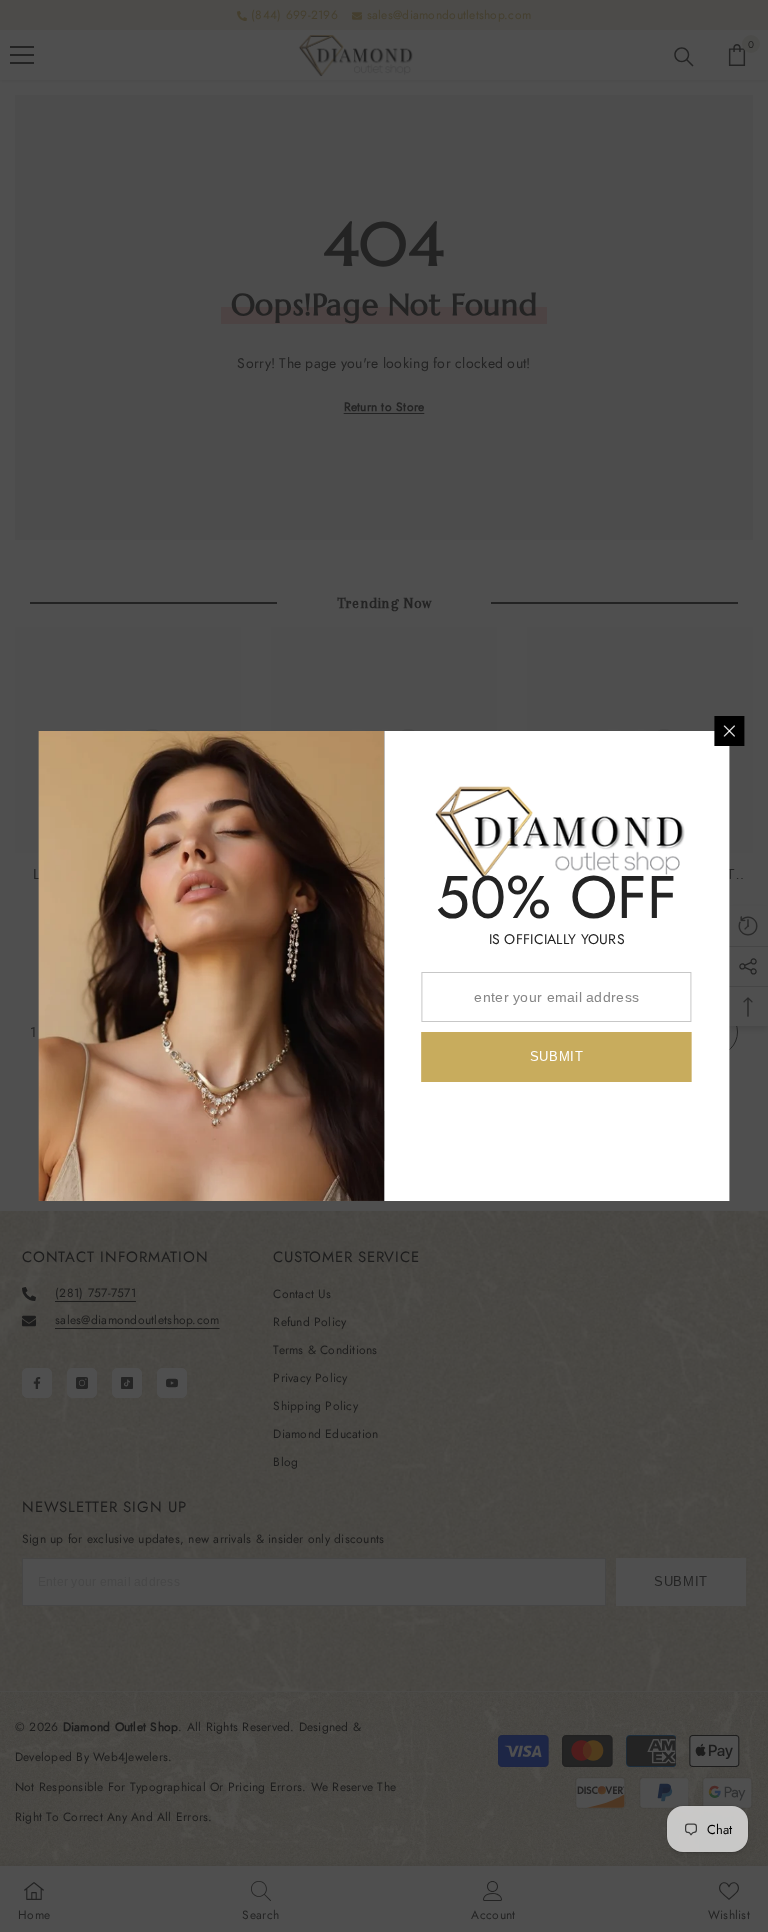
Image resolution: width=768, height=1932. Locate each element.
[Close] (730, 731)
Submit (557, 1056)
